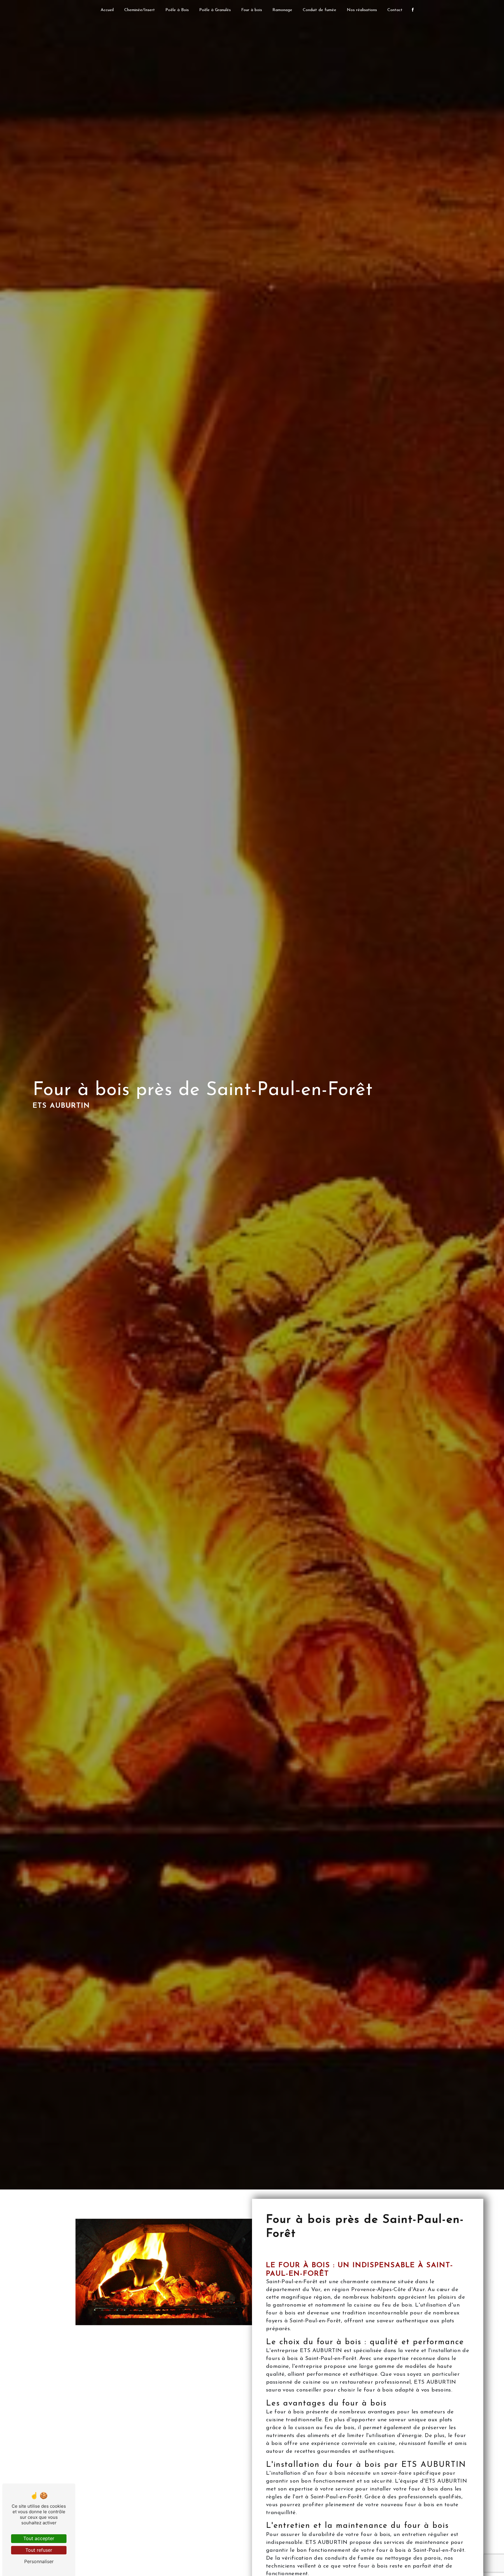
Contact (395, 10)
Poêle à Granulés (215, 10)
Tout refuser (39, 2550)
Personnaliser (39, 2561)
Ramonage (282, 10)
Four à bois (252, 10)
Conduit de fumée (320, 10)
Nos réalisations (362, 10)
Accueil (107, 10)
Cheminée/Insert (140, 10)
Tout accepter (39, 2538)
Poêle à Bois (177, 10)
